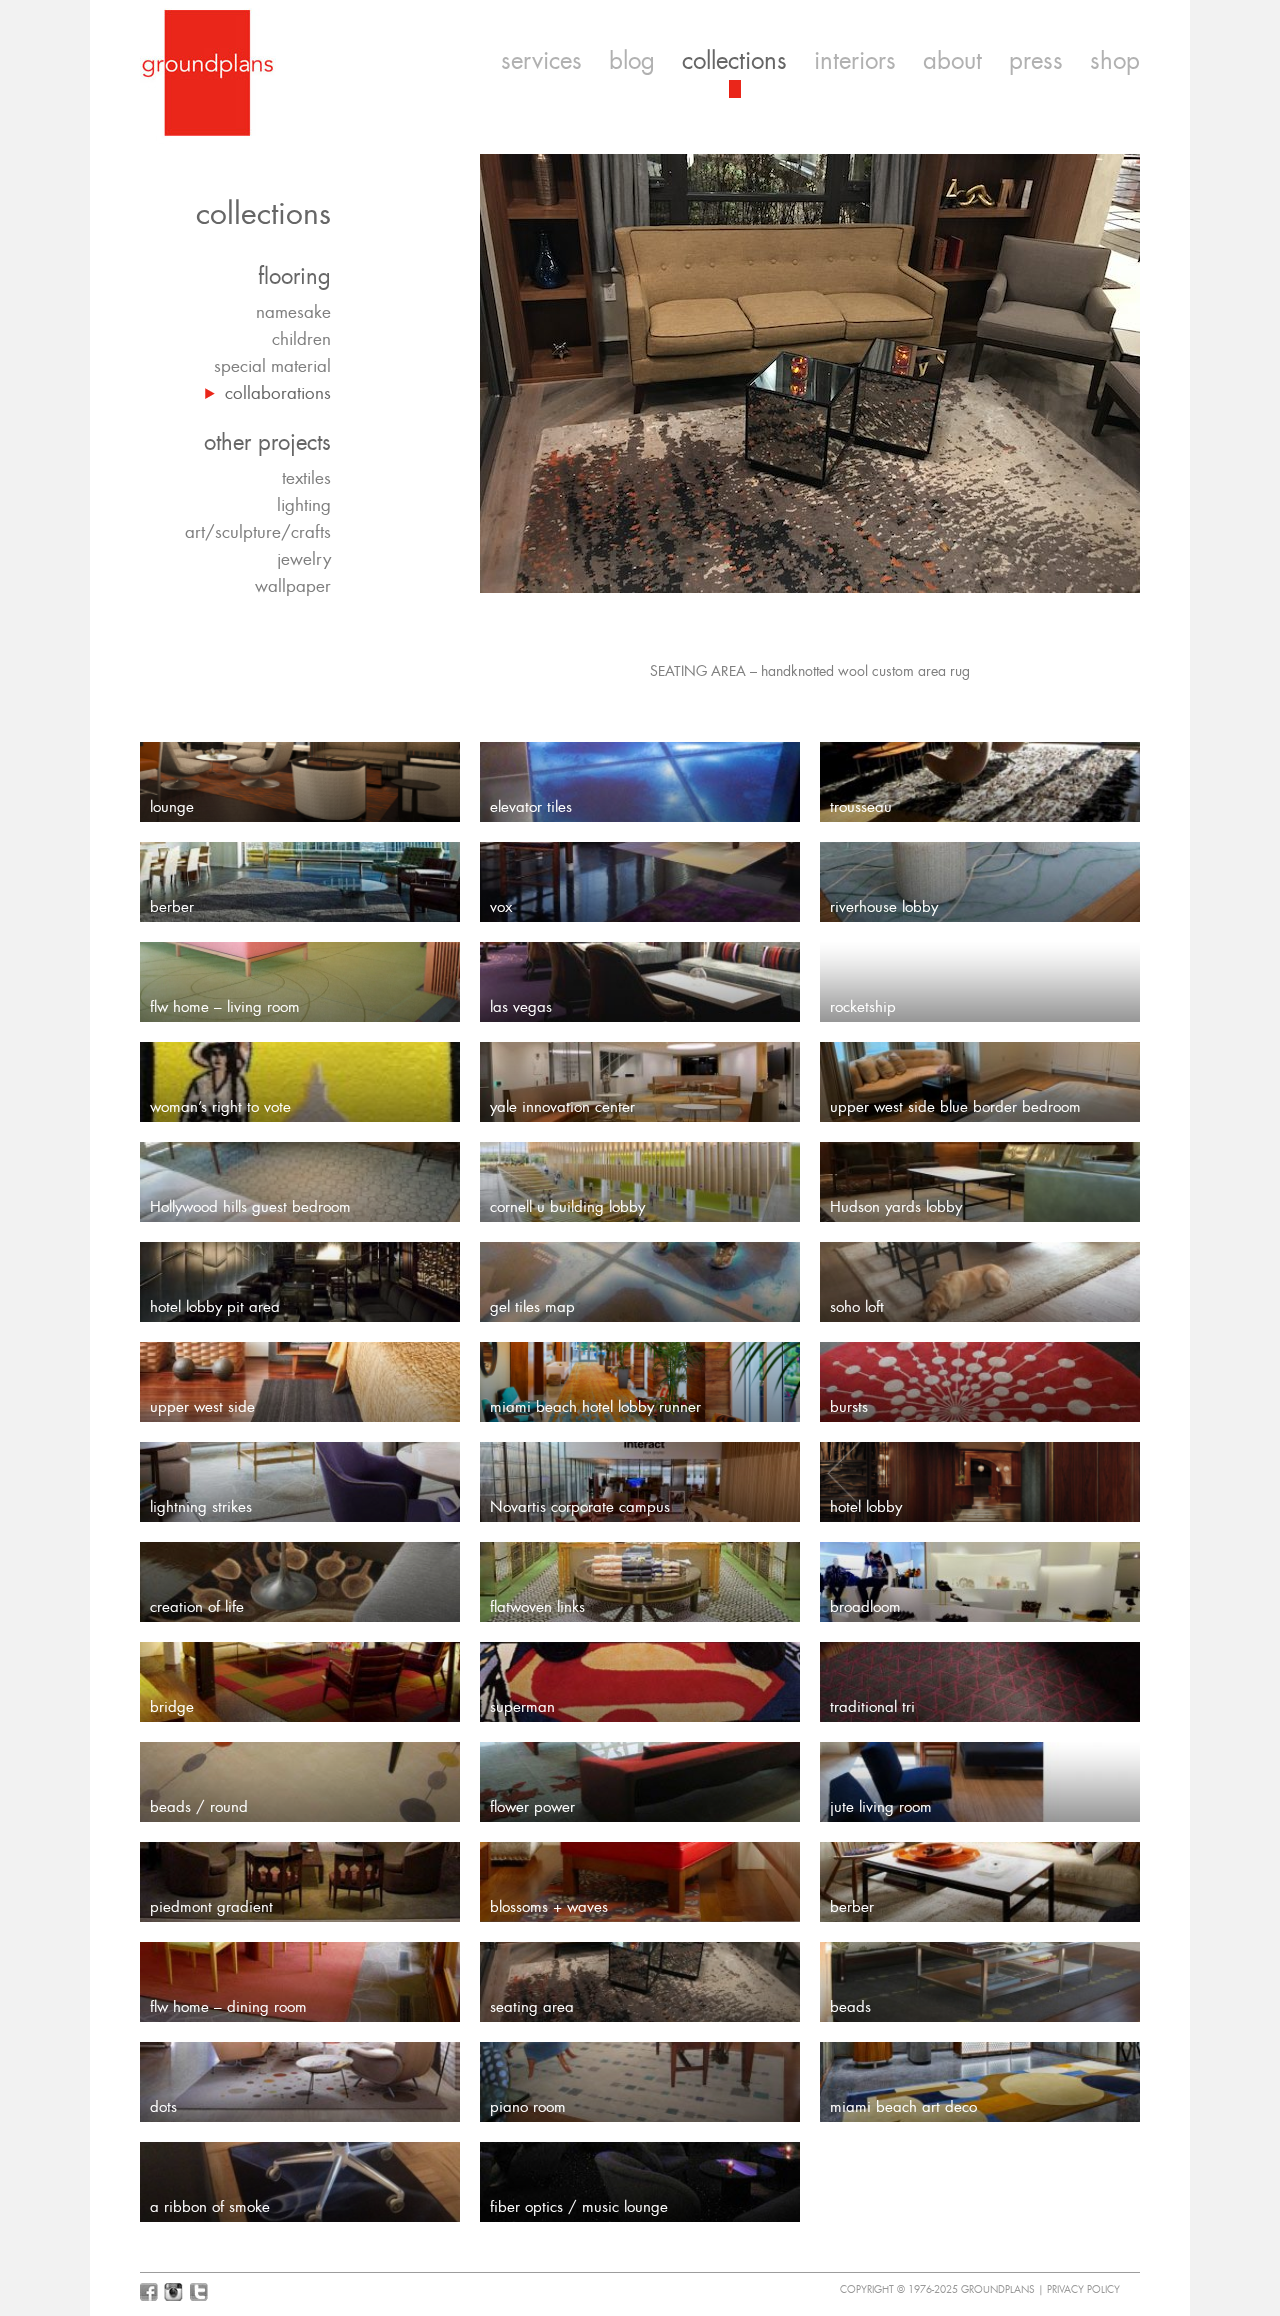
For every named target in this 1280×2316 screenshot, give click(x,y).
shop (1115, 61)
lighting (304, 505)
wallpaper (293, 586)
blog (632, 61)
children (301, 339)
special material (272, 366)
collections (734, 61)
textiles (306, 478)
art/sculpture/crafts (258, 532)
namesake (293, 312)
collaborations (278, 393)
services (541, 61)
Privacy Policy (1083, 2289)
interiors (855, 61)
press (1036, 61)
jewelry (304, 559)
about (952, 61)
